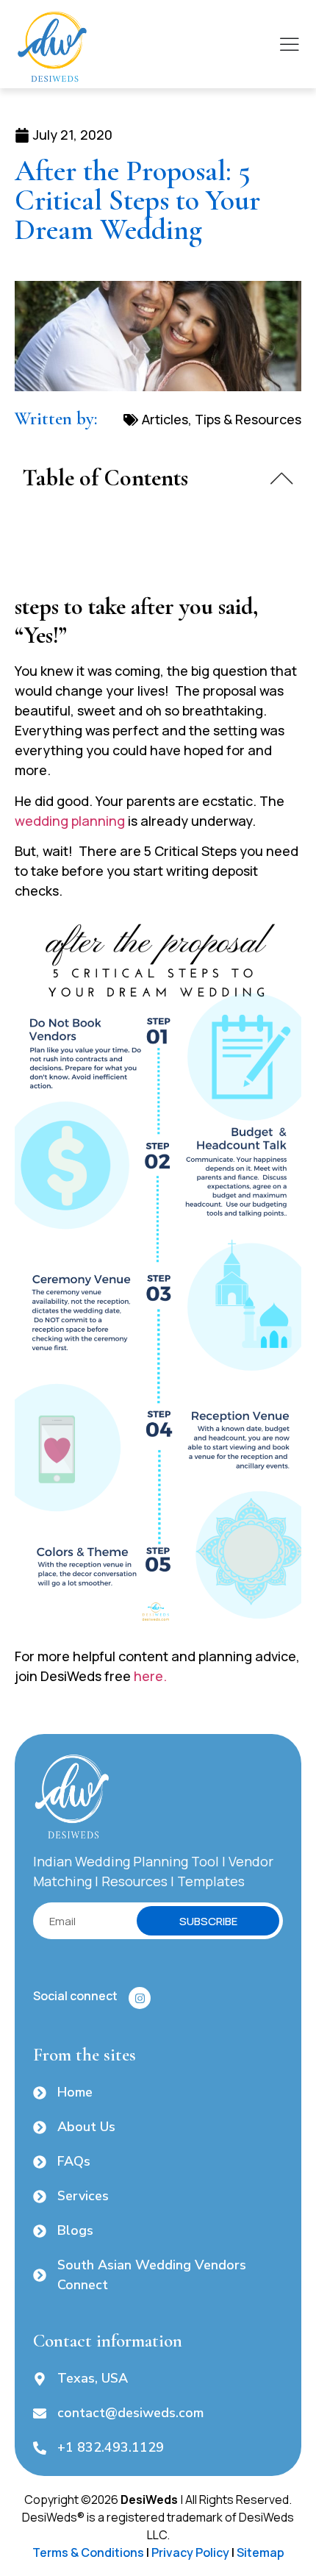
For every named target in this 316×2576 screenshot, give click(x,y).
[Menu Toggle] (290, 44)
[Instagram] (140, 1998)
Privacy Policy (190, 2552)
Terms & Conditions (88, 2552)
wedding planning (70, 821)
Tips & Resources (248, 419)
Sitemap (261, 2552)
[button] (282, 478)
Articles (165, 419)
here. (150, 1676)
